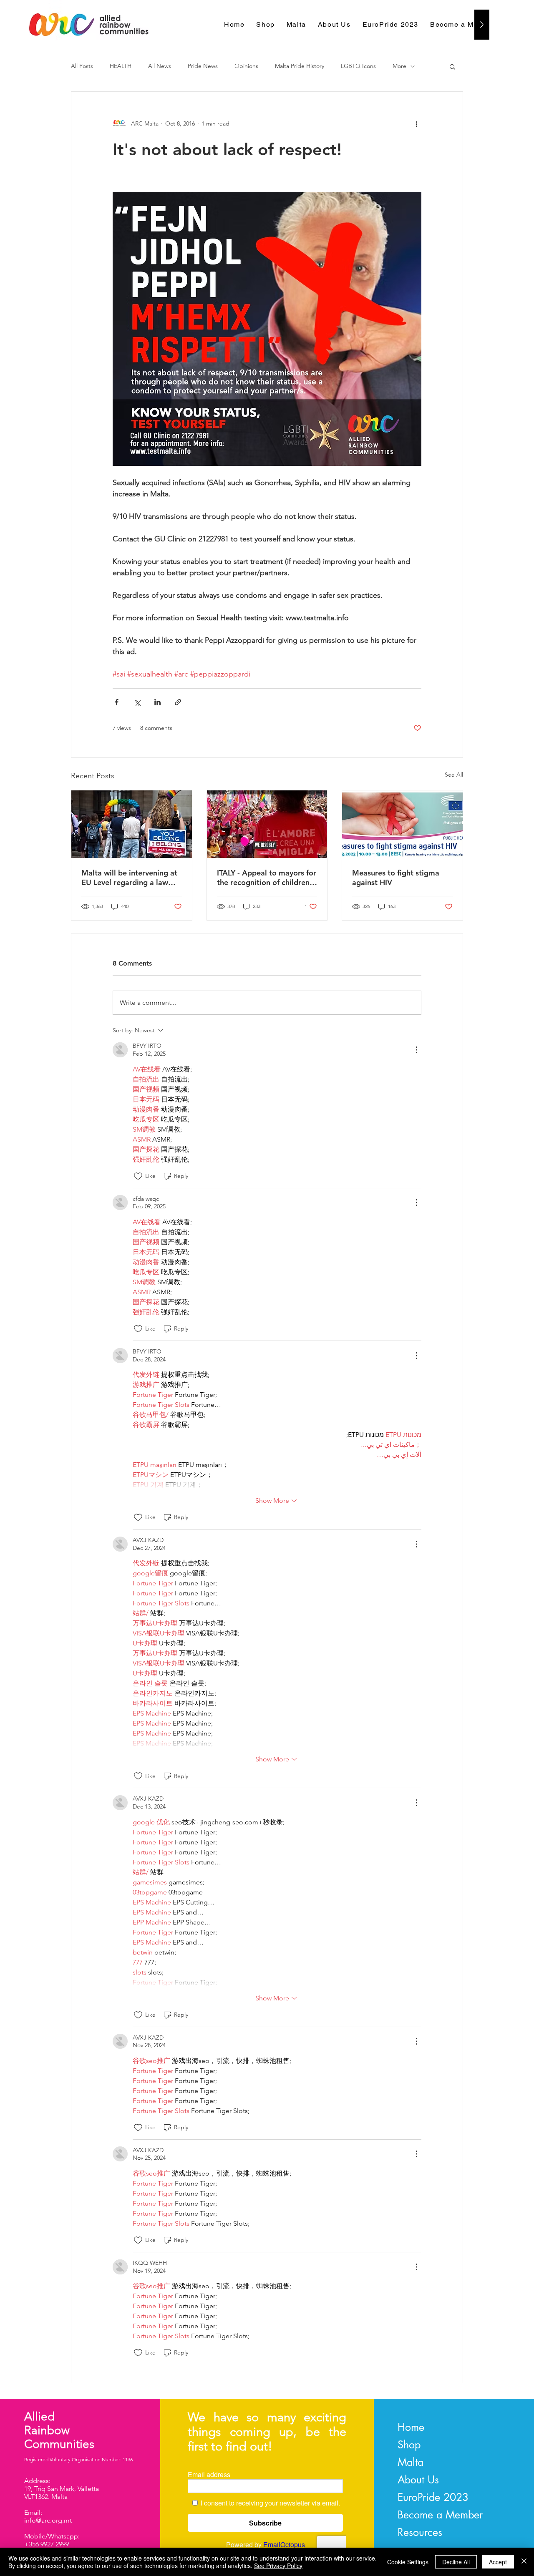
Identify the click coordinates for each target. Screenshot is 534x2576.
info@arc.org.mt (48, 2520)
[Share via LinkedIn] (157, 702)
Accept (498, 2562)
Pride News (203, 66)
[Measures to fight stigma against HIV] (402, 824)
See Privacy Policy (278, 2566)
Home (411, 2427)
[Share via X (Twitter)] (137, 702)
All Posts (82, 66)
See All (454, 775)
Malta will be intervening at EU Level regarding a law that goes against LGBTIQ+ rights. (129, 878)
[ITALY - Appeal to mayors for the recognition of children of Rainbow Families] (267, 824)
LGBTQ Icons (358, 66)
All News (160, 66)
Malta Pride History (300, 66)
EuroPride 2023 (433, 2497)
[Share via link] (178, 702)
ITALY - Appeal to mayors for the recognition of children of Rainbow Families (267, 878)
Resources (420, 2532)
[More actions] (416, 123)
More (399, 66)
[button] (452, 66)
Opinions (246, 66)
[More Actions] (416, 1050)
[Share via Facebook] (117, 702)
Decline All (456, 2562)
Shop (409, 2445)
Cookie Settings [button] (408, 2562)
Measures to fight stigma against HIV (396, 878)
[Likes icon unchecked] (138, 1176)
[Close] (524, 2562)
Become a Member (440, 2515)
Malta (411, 2462)
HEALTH (121, 66)
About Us (418, 2480)
